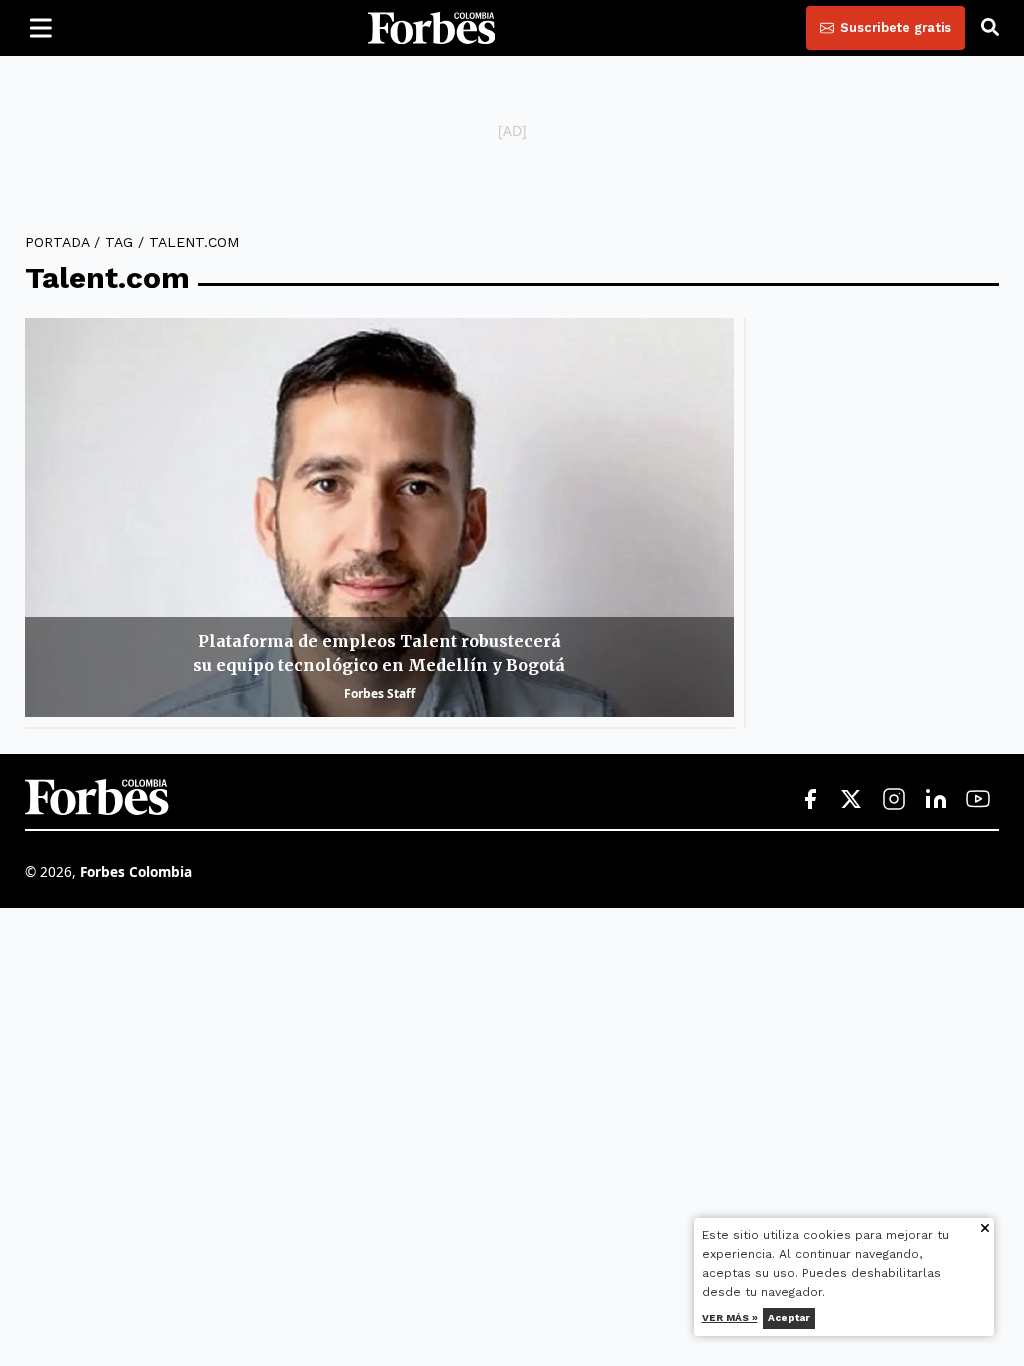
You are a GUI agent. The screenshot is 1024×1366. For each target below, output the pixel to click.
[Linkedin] (936, 800)
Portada (57, 242)
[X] (852, 800)
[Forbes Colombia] (432, 28)
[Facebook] (810, 800)
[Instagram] (894, 800)
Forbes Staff (379, 693)
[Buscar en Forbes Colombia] (990, 28)
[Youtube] (978, 800)
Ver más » (730, 1317)
